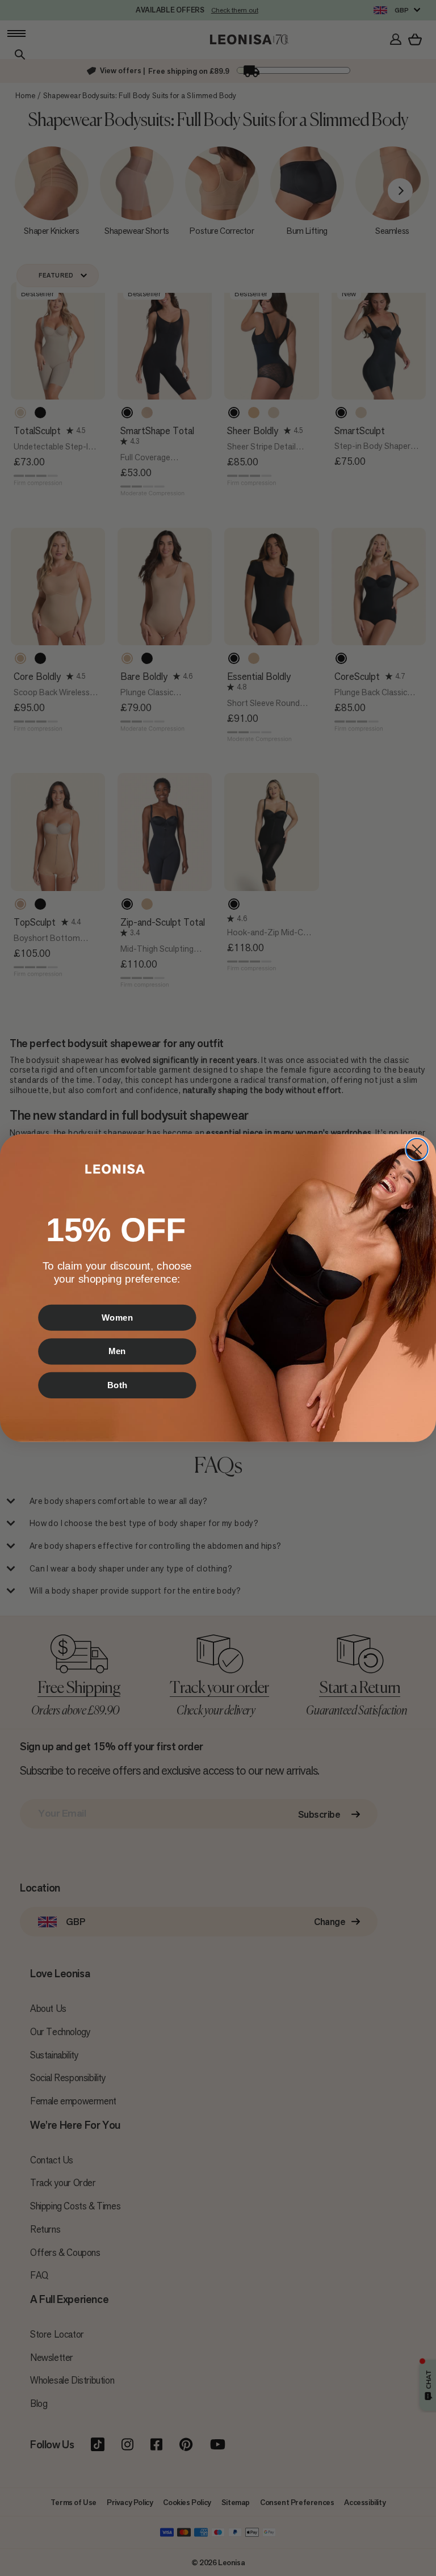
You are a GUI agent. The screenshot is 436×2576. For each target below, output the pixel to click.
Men (117, 1351)
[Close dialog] (417, 1149)
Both (118, 1385)
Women (118, 1317)
